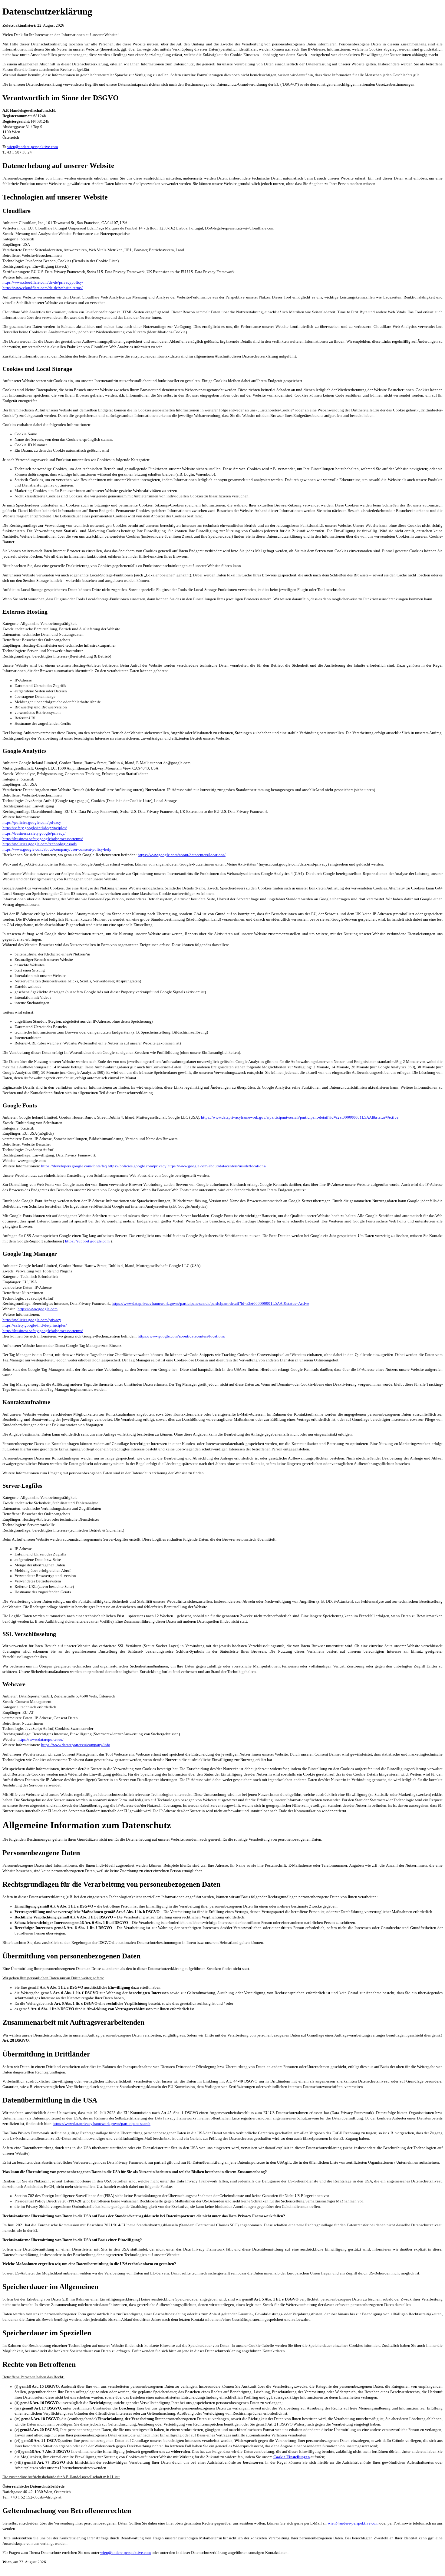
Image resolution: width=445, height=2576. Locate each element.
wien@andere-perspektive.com (33, 147)
